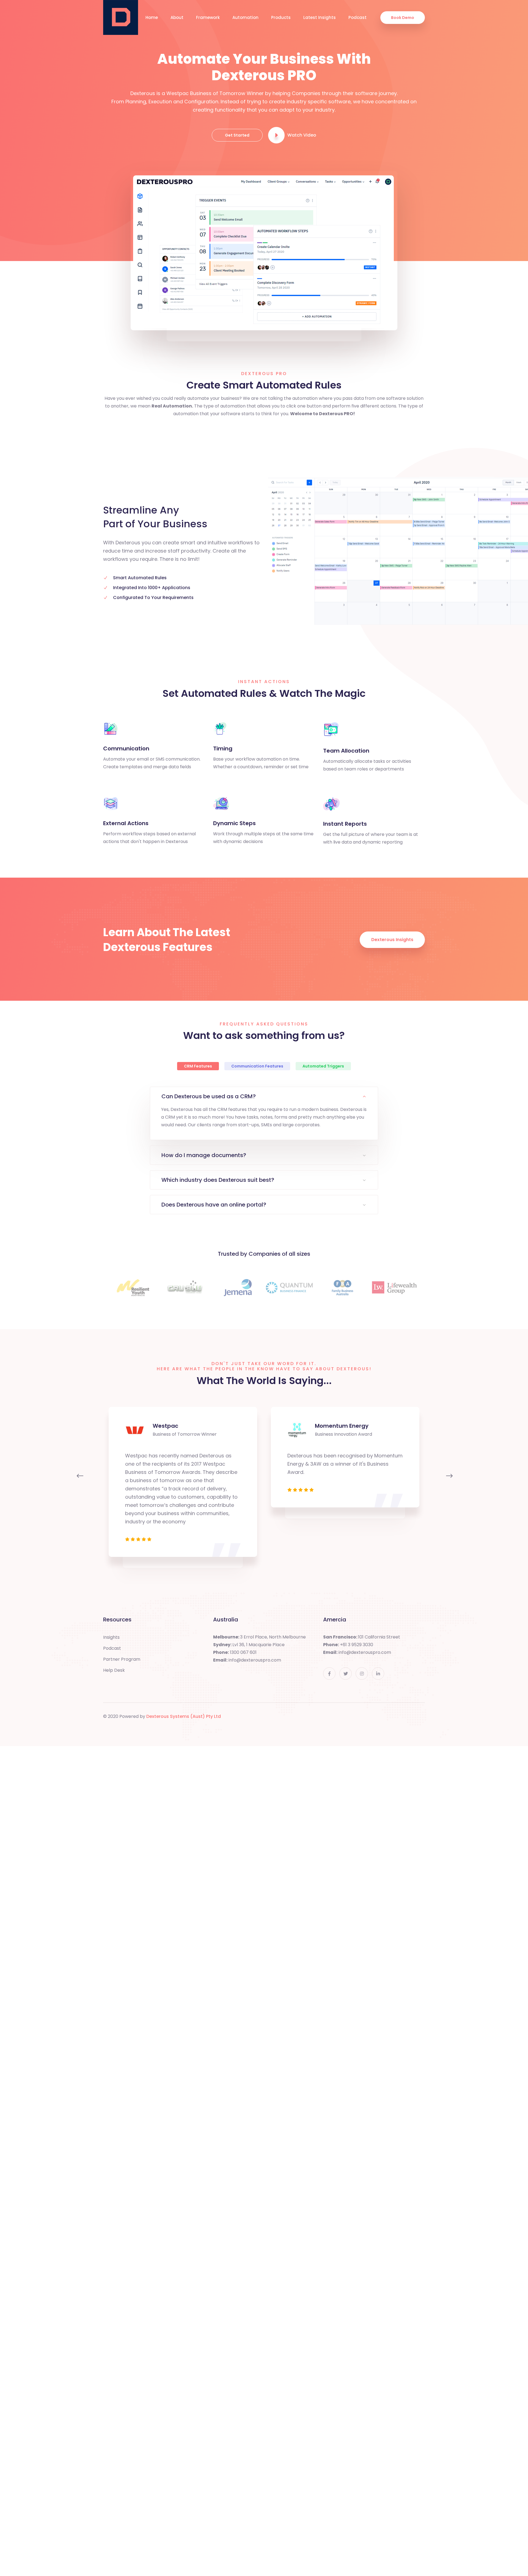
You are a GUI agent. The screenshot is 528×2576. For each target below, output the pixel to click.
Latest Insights (320, 17)
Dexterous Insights (392, 940)
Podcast (358, 17)
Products (281, 17)
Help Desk (114, 1670)
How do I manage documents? (204, 1155)
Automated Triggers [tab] (323, 1066)
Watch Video (302, 135)
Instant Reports (345, 824)
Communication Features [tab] (257, 1066)
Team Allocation (346, 751)
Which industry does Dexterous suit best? (218, 1180)
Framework (208, 17)
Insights (111, 1637)
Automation (245, 17)
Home (152, 17)
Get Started (237, 135)
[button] (79, 1478)
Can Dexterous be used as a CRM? (209, 1096)
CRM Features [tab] (198, 1066)
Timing (223, 748)
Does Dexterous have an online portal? (214, 1205)
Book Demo (403, 18)
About (177, 17)
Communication (126, 748)
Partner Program (122, 1659)
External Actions (126, 823)
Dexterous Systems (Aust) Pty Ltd (184, 1716)
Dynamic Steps (234, 823)
